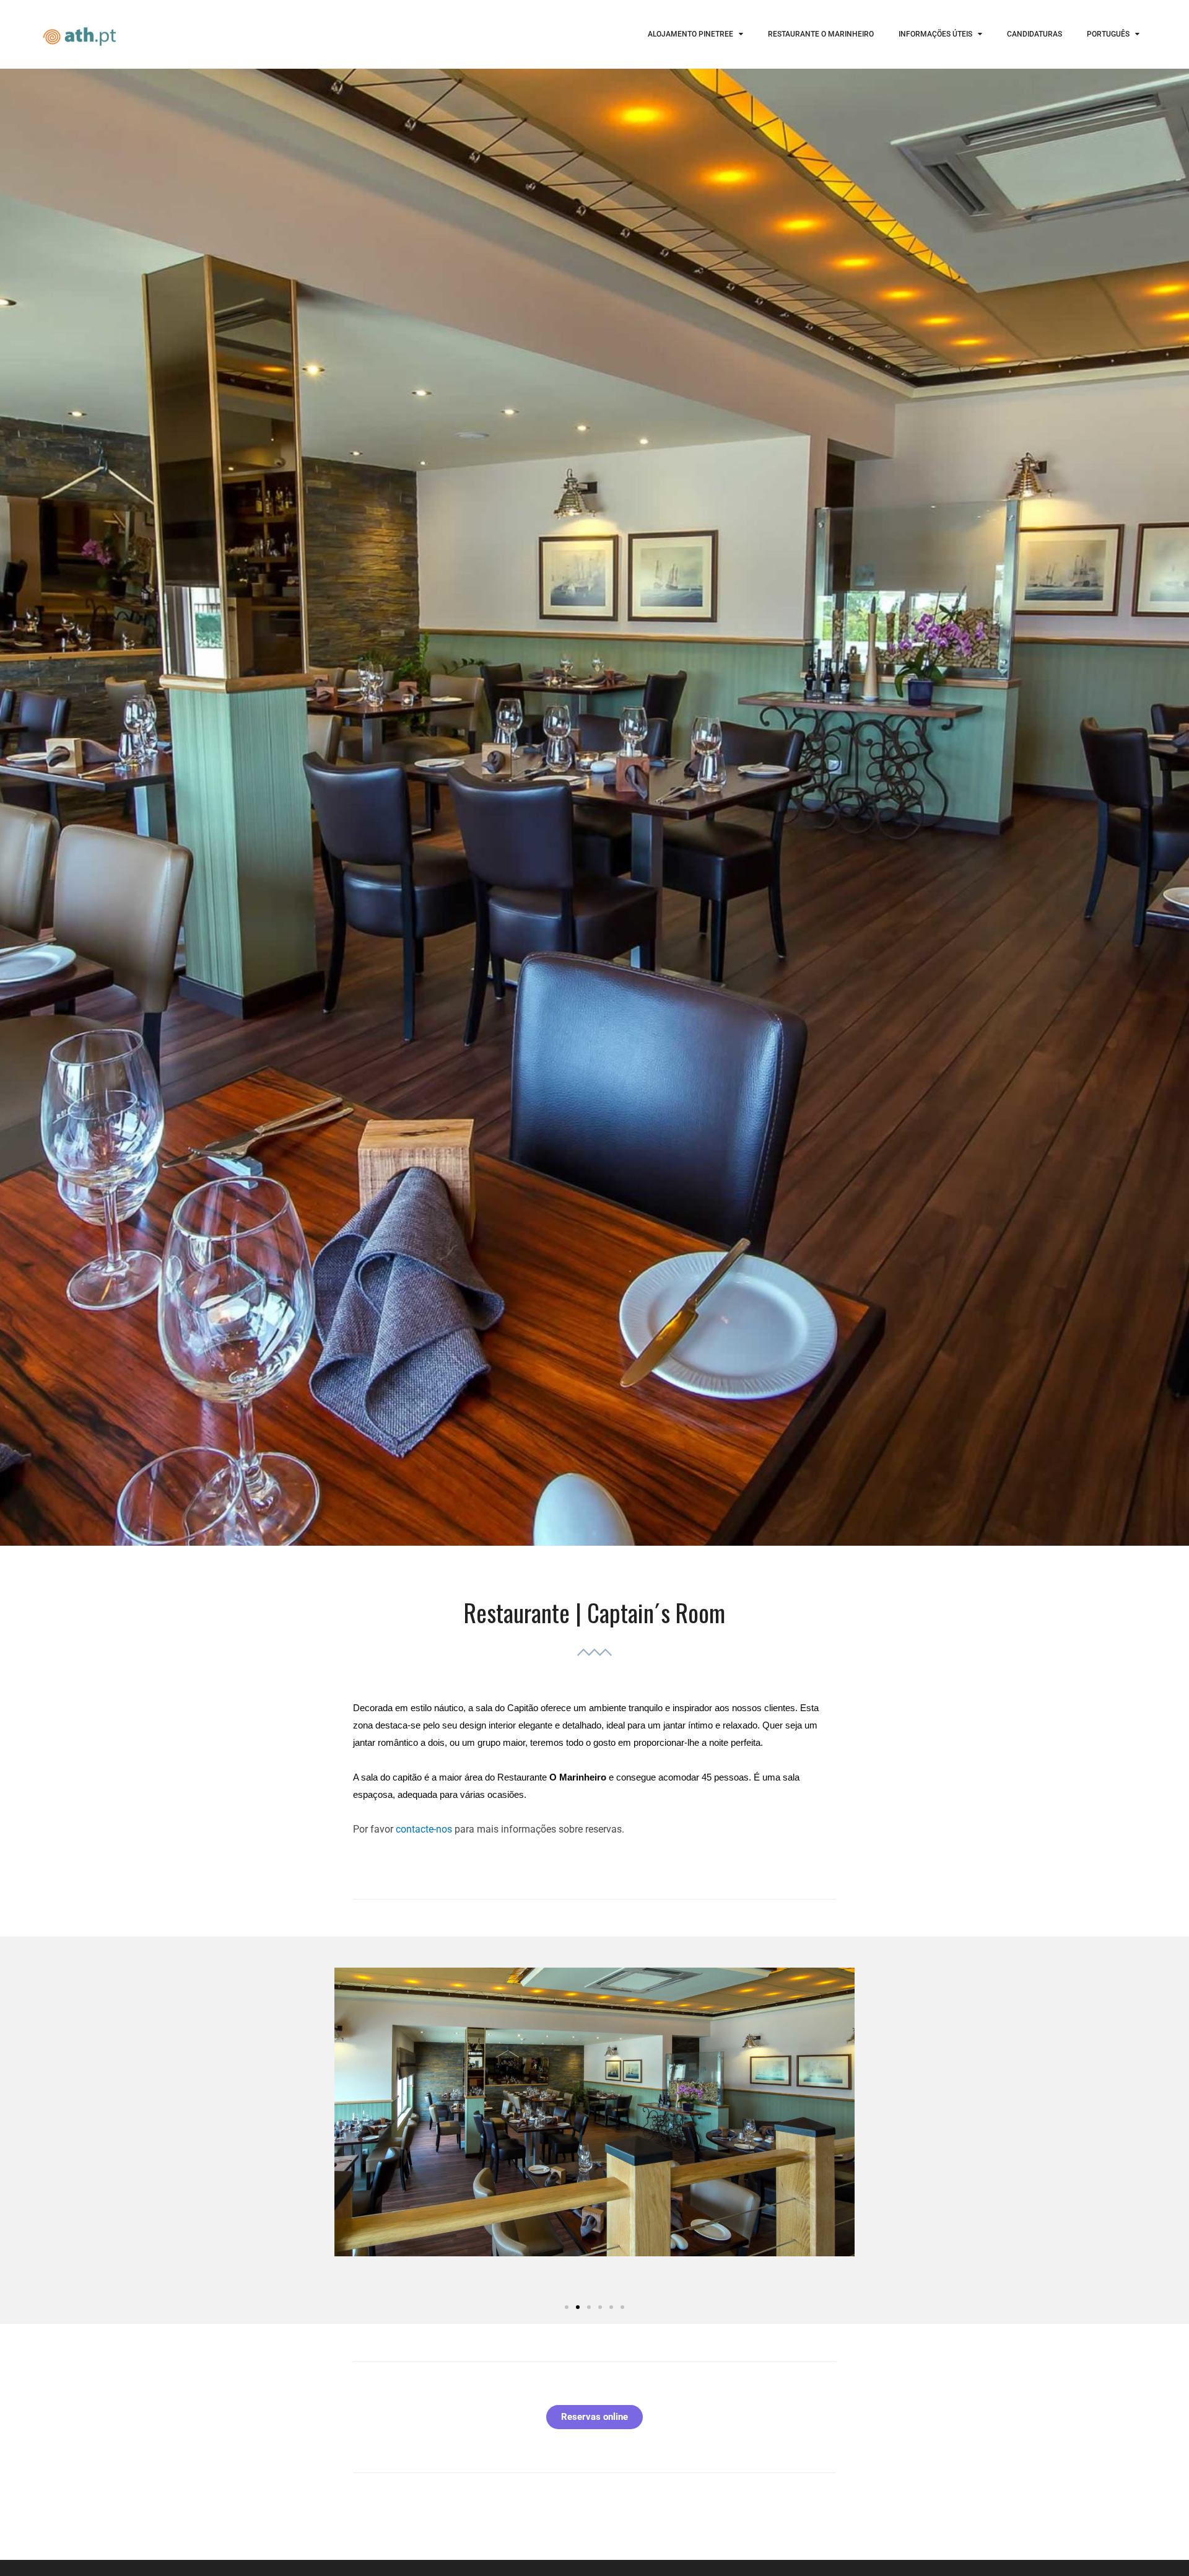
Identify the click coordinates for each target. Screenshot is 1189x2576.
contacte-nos (424, 1829)
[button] (567, 2307)
